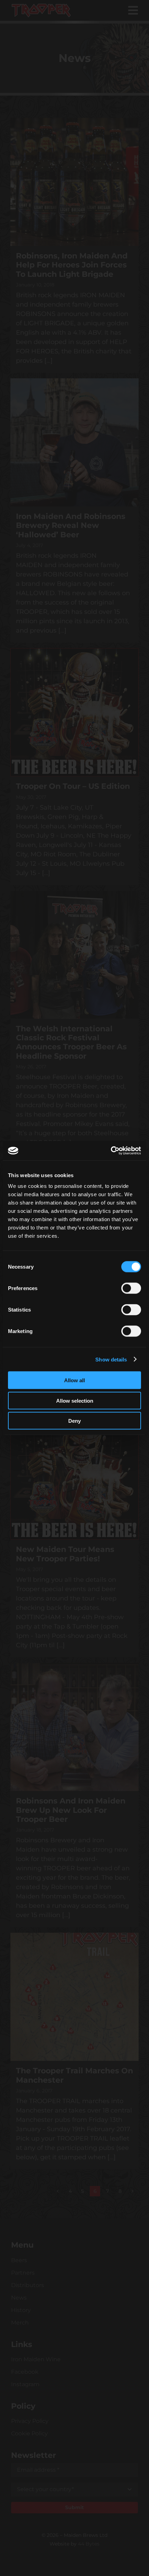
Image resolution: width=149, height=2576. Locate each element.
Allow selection (75, 1400)
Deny (74, 1421)
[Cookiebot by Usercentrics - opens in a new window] (111, 1151)
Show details (111, 1359)
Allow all (74, 1380)
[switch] (131, 1288)
